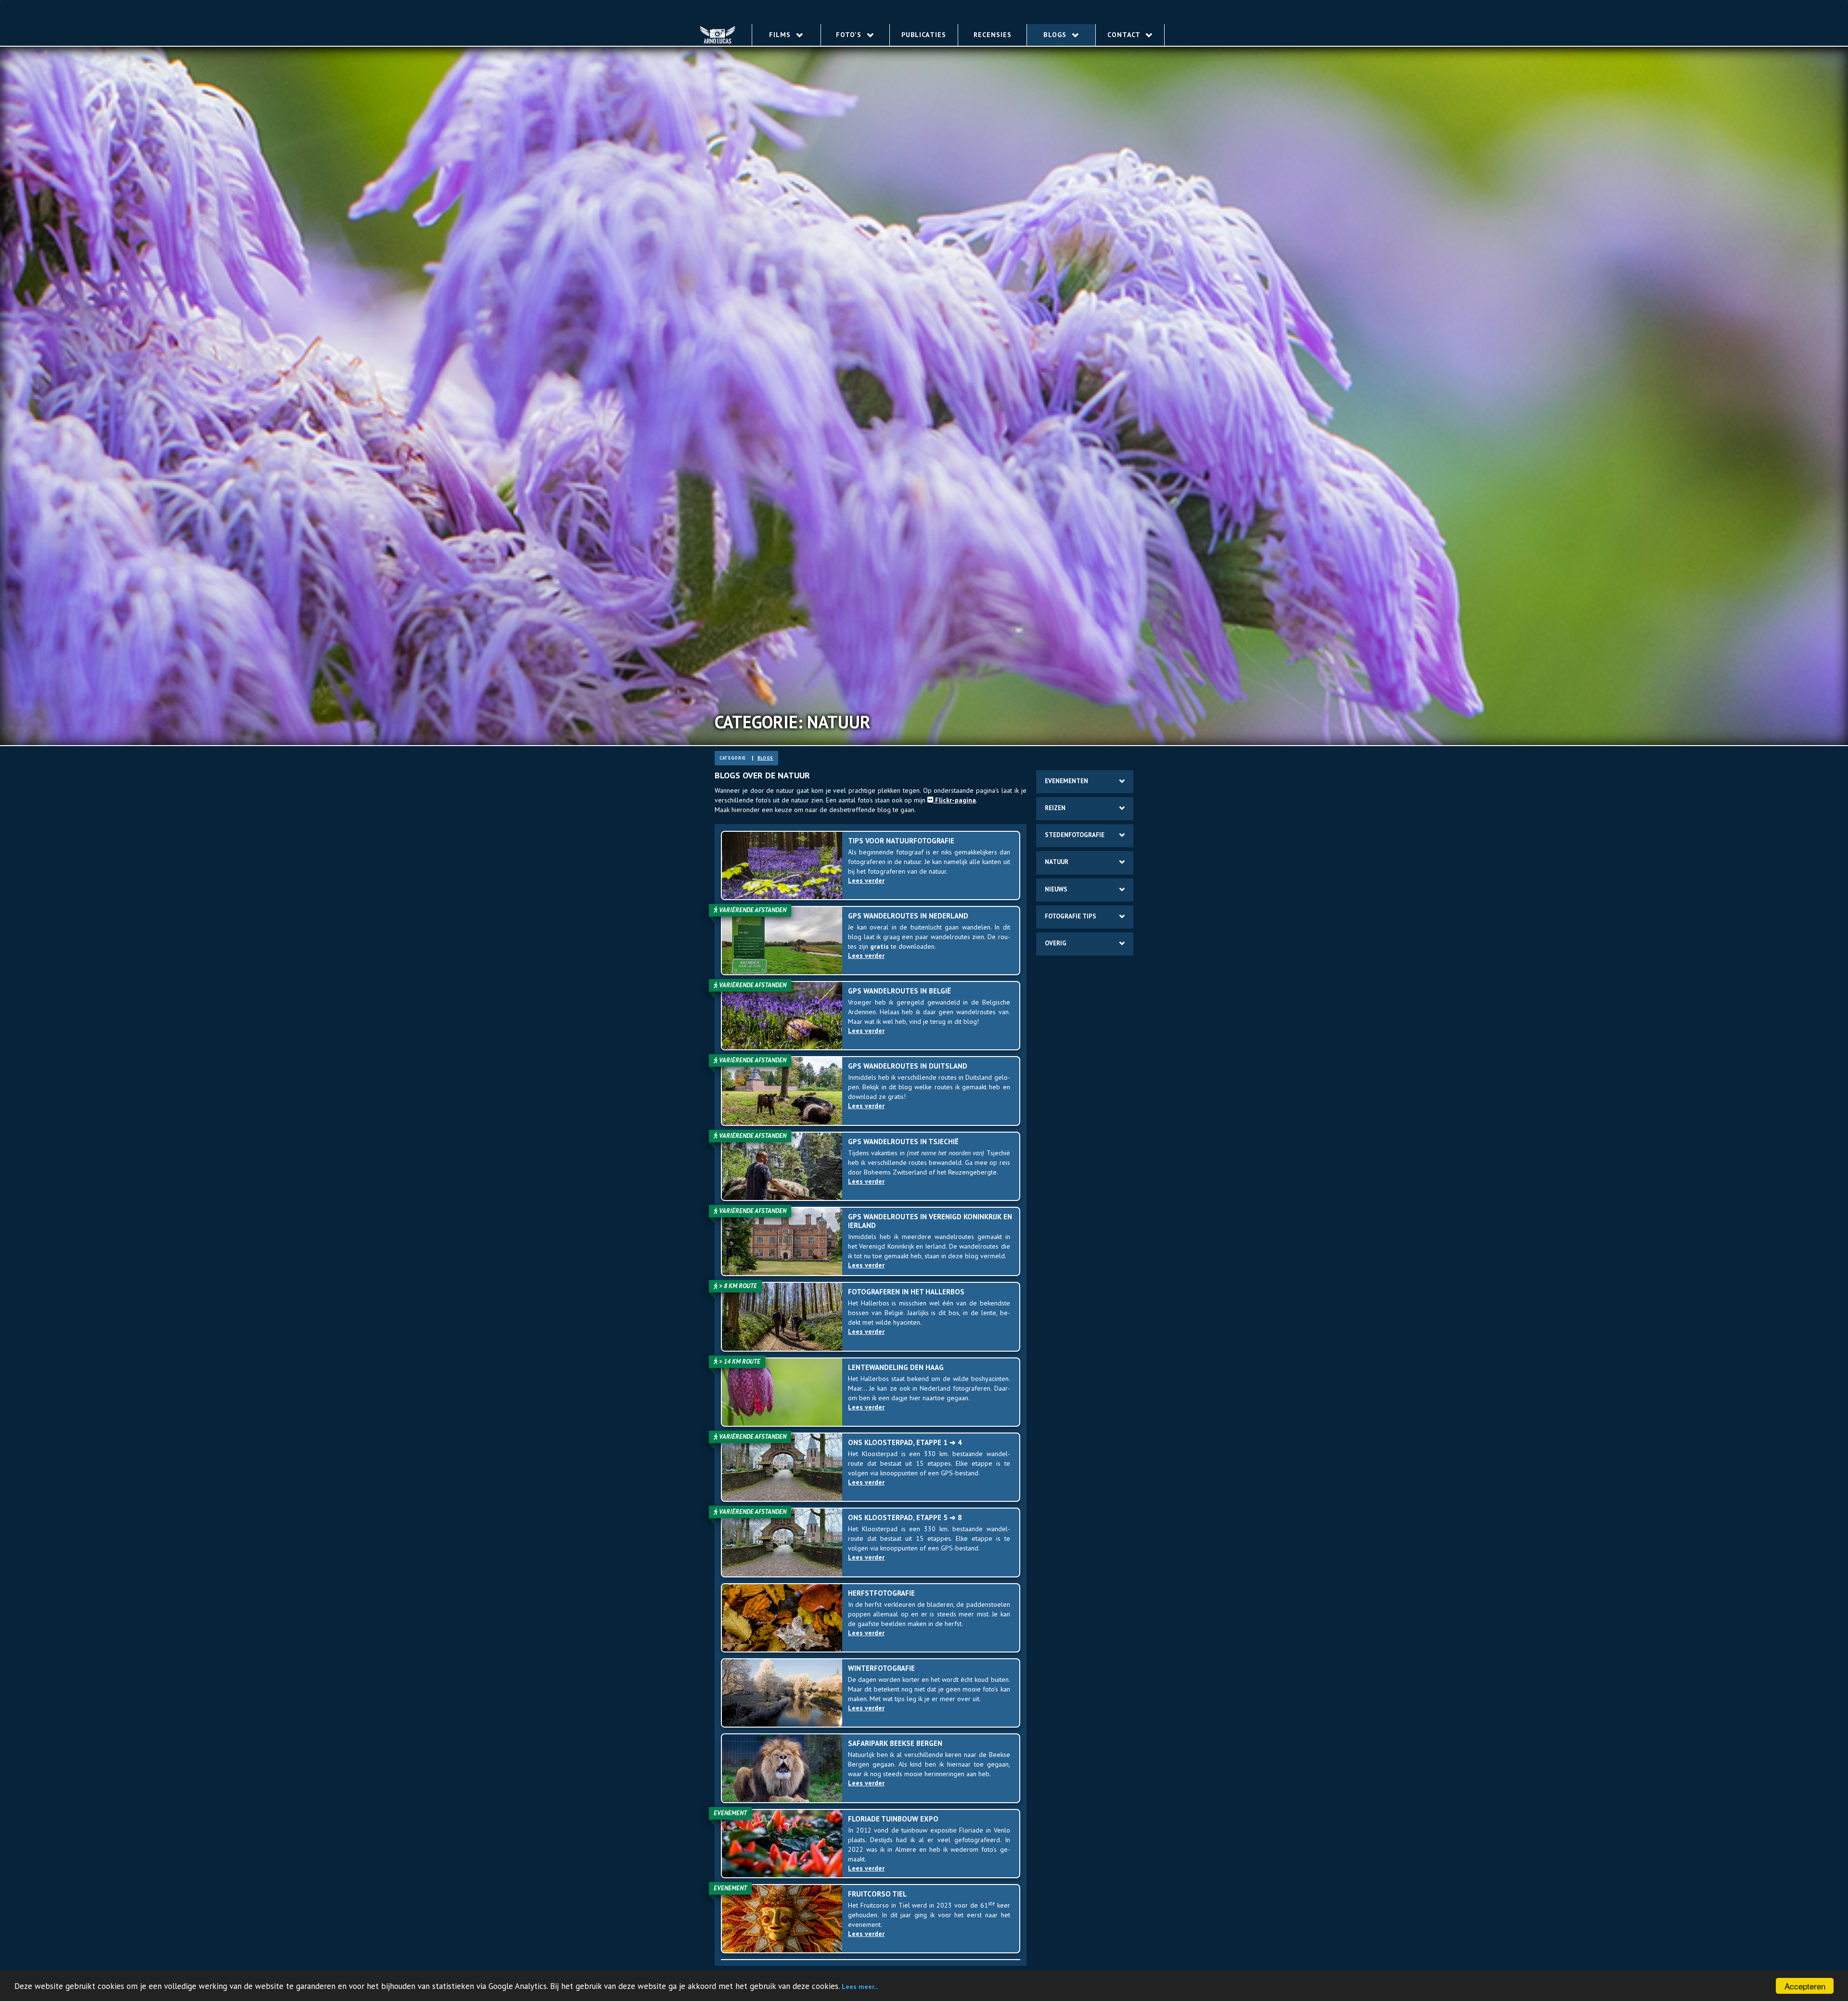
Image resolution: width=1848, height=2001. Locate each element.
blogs (765, 758)
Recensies (993, 35)
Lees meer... (860, 1987)
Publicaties (924, 35)
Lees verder (866, 881)
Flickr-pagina (955, 800)
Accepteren (1805, 1986)
